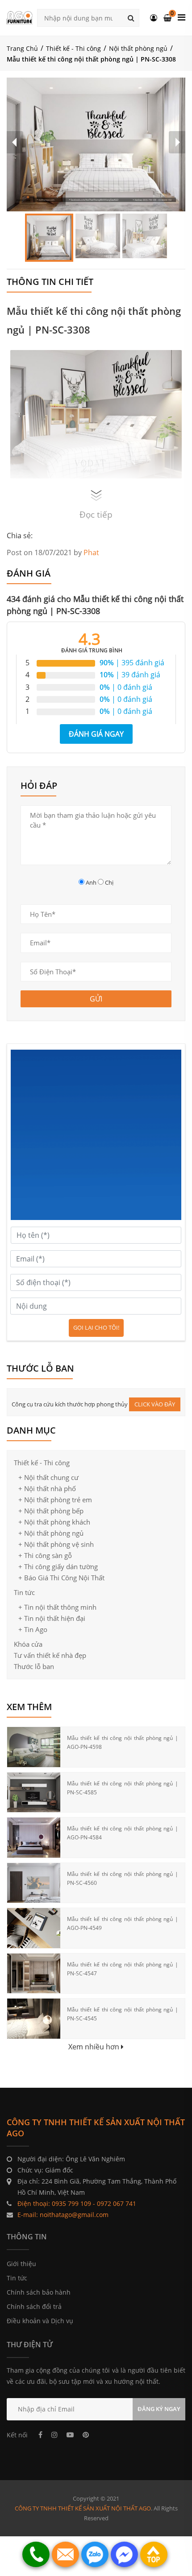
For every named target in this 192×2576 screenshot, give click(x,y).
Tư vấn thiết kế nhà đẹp (50, 1655)
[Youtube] (70, 2435)
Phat (91, 552)
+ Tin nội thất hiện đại (52, 1618)
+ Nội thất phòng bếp (51, 1511)
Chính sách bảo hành (39, 2292)
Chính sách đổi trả (34, 2306)
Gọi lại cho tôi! (96, 1327)
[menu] (182, 17)
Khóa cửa (28, 1644)
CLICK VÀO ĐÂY (155, 1404)
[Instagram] (54, 2435)
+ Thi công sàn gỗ (45, 1555)
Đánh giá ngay (96, 734)
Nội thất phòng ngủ (138, 48)
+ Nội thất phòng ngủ (51, 1533)
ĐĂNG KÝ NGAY (159, 2409)
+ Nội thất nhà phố (47, 1488)
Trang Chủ (22, 48)
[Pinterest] (86, 2435)
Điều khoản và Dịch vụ (40, 2321)
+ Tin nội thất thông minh (57, 1607)
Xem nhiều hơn (95, 2047)
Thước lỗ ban (34, 1666)
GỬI (96, 999)
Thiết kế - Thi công (73, 48)
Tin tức (24, 1592)
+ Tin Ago (33, 1629)
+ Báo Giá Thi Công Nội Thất (61, 1578)
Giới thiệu (21, 2264)
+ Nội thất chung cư (48, 1477)
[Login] (154, 18)
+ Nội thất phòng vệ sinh (56, 1544)
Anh (91, 882)
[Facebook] (40, 2435)
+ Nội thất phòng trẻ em (55, 1500)
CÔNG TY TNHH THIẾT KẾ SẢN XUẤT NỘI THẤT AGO (83, 2508)
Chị (109, 882)
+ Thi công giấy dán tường (58, 1566)
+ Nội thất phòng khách (54, 1522)
